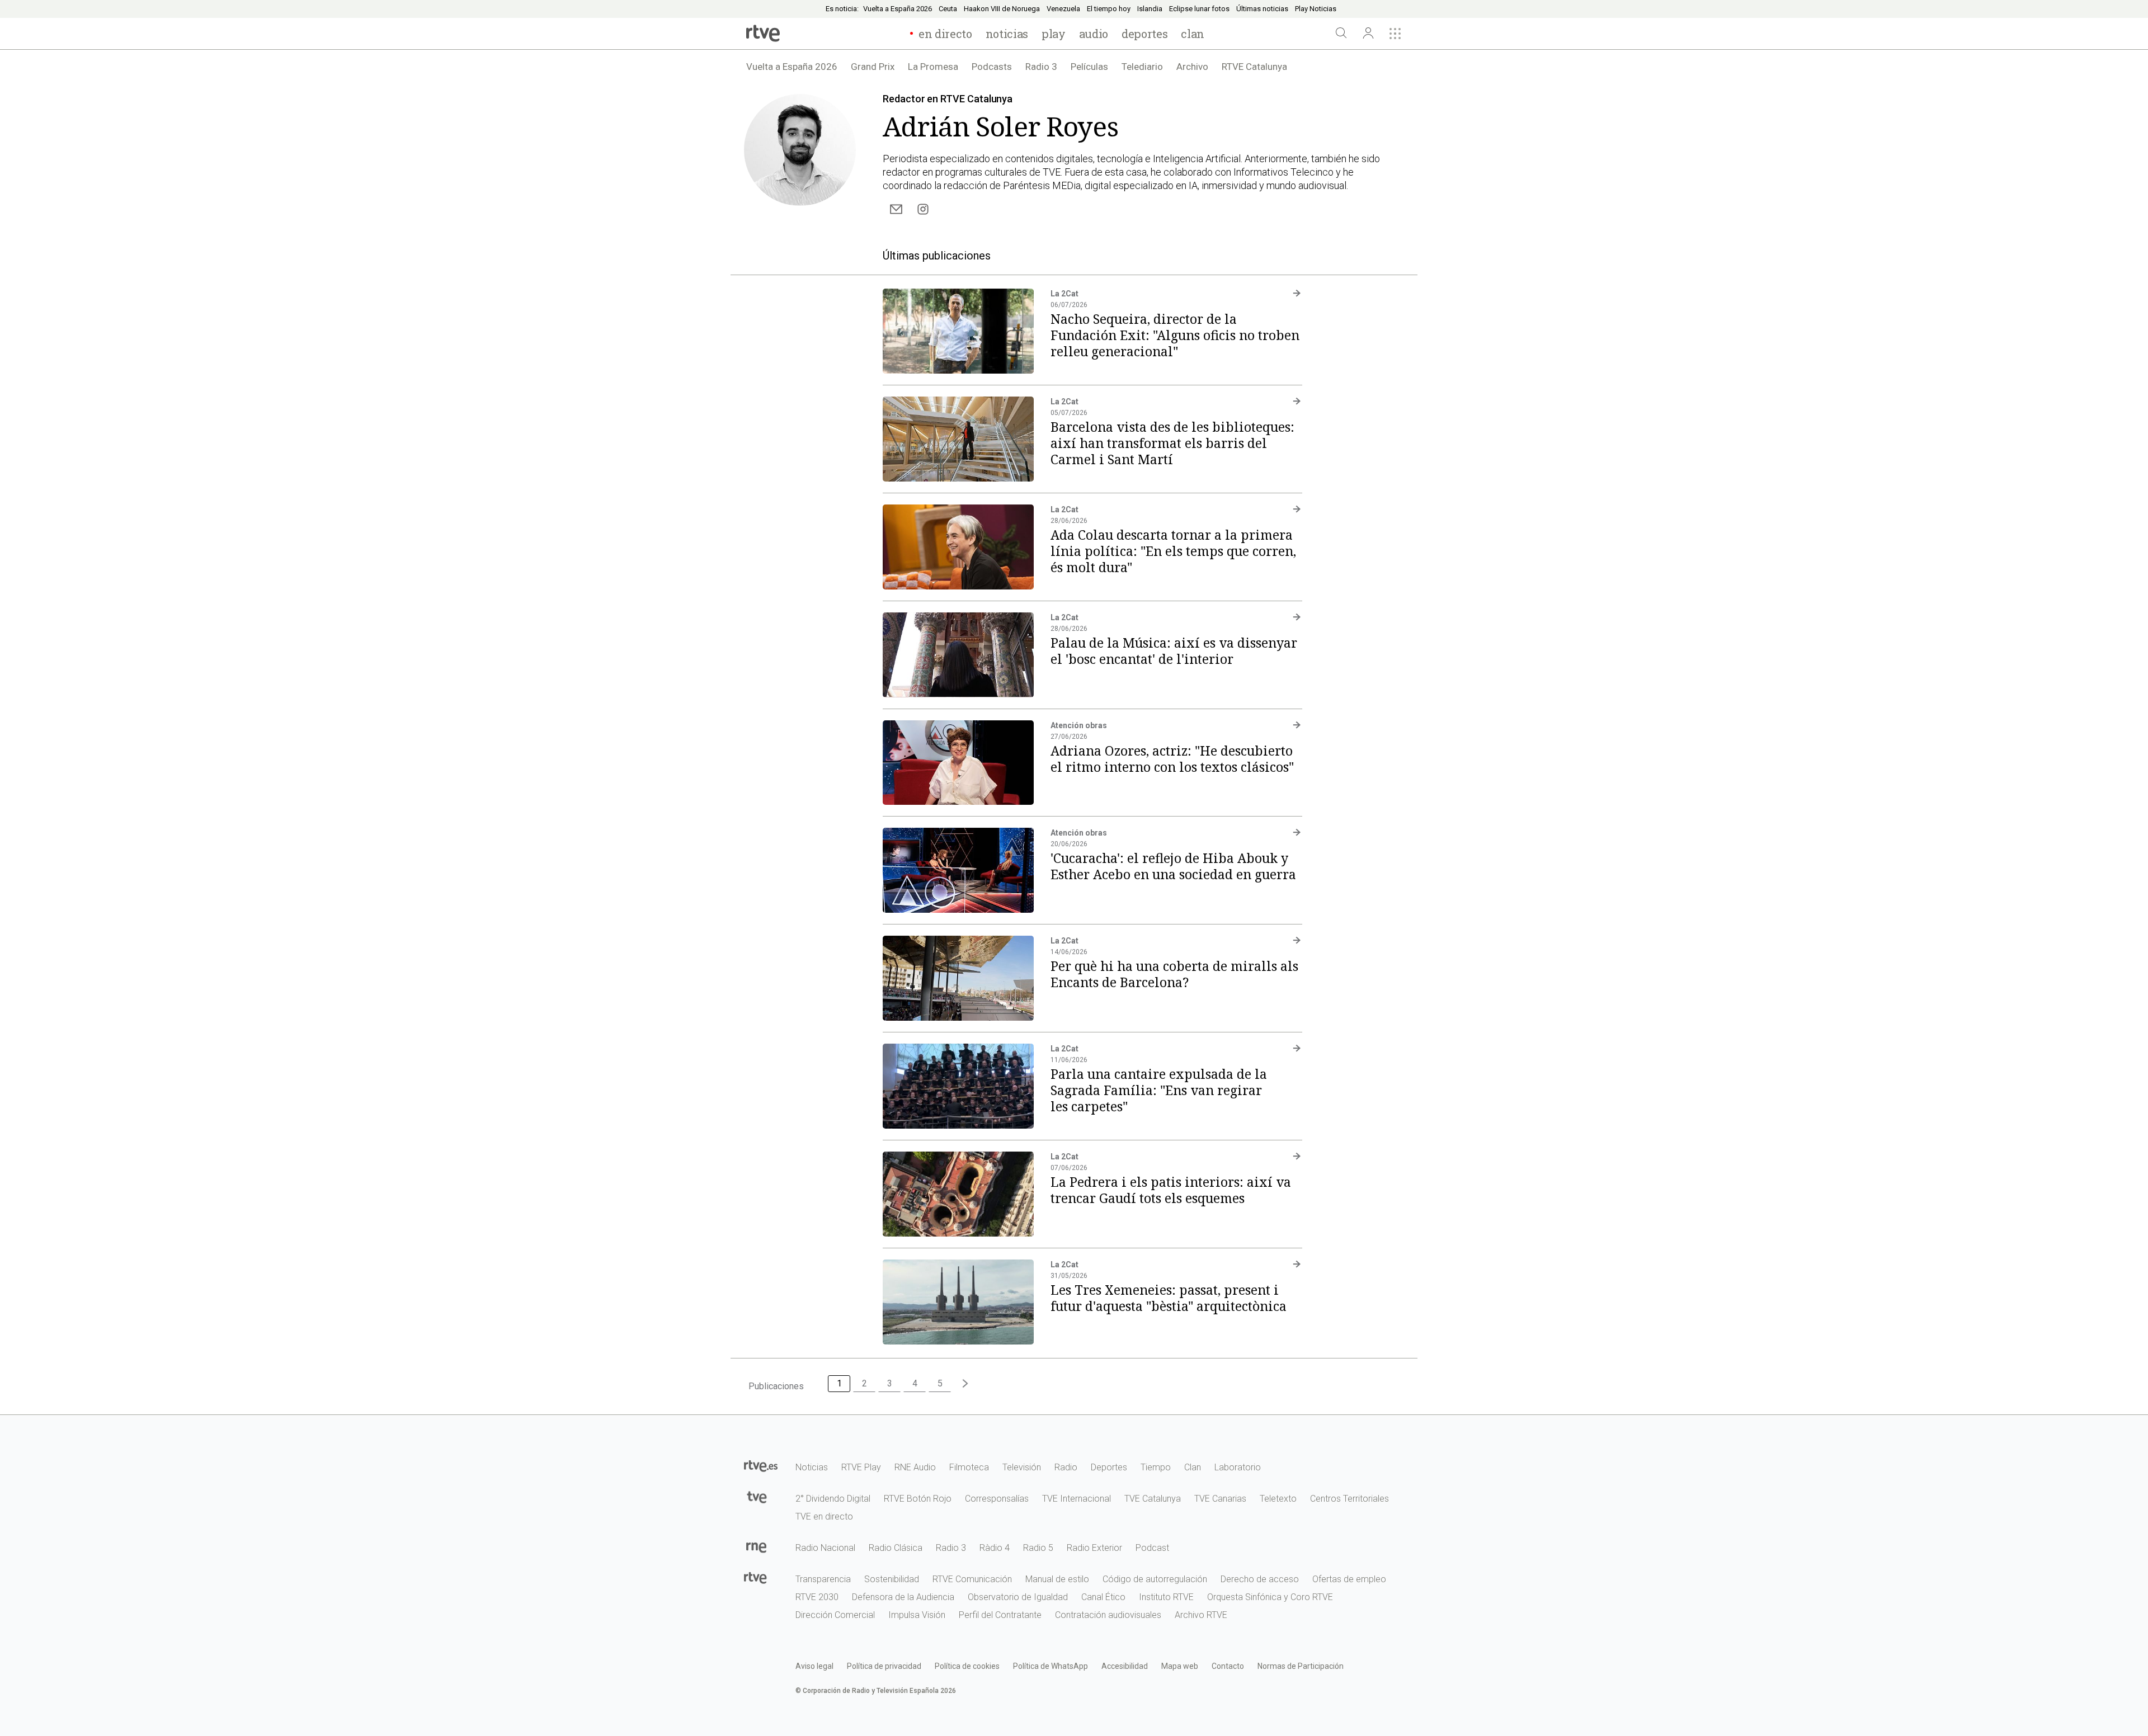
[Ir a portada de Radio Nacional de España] (761, 1545)
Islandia (1150, 9)
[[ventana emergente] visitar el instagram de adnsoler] (923, 209)
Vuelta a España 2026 (898, 9)
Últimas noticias (1262, 9)
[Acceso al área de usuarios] (1368, 34)
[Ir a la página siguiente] (965, 1384)
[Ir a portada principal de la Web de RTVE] (761, 1464)
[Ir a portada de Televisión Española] (761, 1496)
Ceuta (948, 9)
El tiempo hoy (1109, 9)
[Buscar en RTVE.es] (1341, 34)
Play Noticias (1316, 9)
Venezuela (1063, 9)
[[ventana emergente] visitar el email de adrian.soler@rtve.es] (896, 209)
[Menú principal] (1395, 34)
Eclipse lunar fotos (1199, 9)
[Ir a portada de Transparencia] (761, 1576)
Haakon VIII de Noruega (1002, 9)
